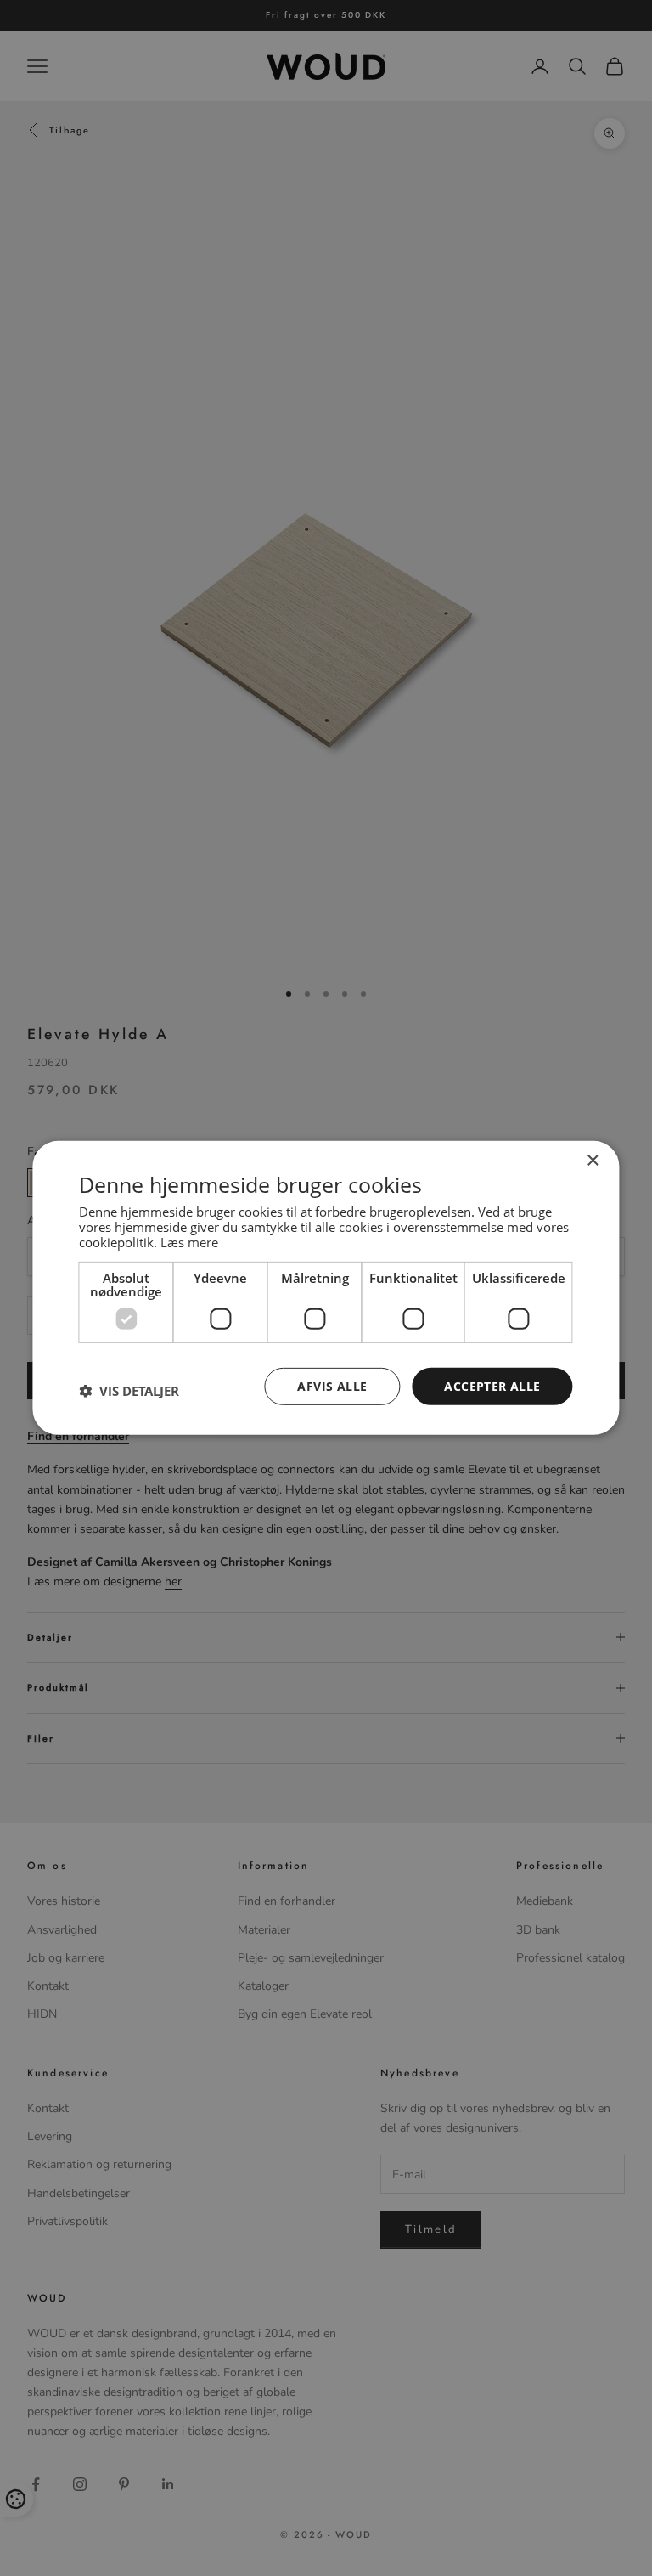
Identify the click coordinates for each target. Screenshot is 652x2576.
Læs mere (189, 1241)
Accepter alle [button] (492, 1385)
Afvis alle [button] (332, 1385)
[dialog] (326, 1288)
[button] (129, 1391)
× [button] (592, 1161)
